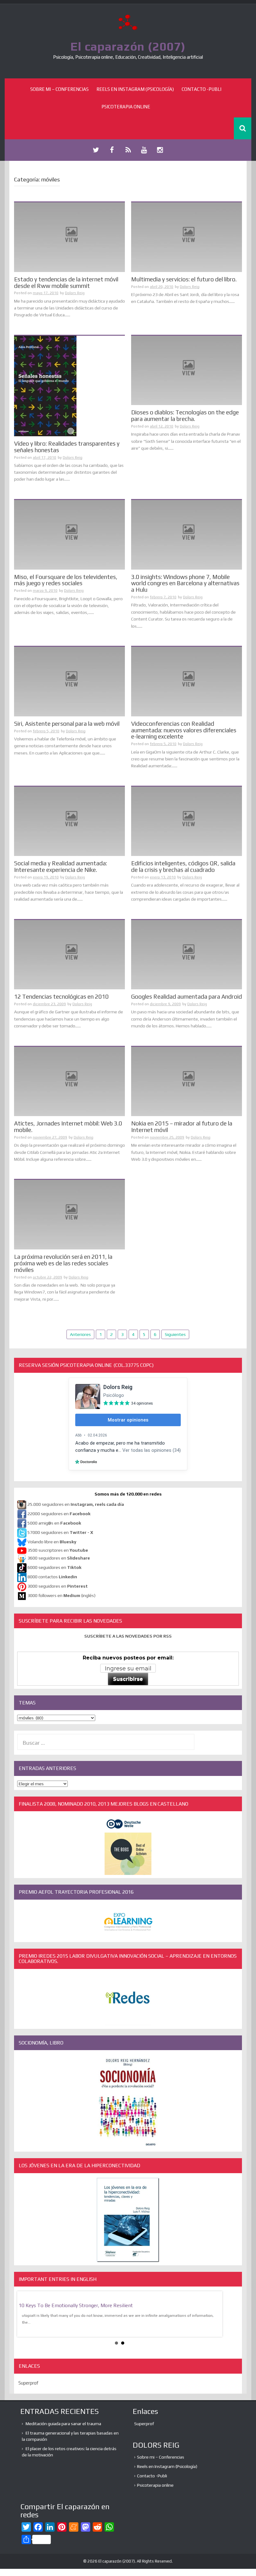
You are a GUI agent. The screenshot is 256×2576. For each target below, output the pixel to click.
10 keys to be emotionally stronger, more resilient (76, 2305)
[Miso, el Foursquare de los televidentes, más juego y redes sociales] (69, 534)
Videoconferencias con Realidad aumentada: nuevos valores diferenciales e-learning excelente (184, 730)
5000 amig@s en (54, 1523)
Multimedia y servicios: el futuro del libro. (184, 279)
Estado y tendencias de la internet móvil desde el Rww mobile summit (66, 282)
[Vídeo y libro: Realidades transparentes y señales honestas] (45, 385)
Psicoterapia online (126, 107)
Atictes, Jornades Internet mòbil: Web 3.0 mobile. (68, 1127)
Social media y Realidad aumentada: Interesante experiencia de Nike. (61, 866)
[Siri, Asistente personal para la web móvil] (69, 681)
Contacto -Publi (202, 89)
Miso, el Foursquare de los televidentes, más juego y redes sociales (66, 580)
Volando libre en (52, 1542)
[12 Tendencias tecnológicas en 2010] (69, 954)
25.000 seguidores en (76, 1504)
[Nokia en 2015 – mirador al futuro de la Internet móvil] (187, 1081)
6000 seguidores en (54, 1567)
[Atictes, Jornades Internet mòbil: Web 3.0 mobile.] (69, 1081)
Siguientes (175, 1334)
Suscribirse (128, 1679)
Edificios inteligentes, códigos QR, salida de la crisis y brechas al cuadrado (183, 866)
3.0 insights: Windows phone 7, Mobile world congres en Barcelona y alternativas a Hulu (185, 583)
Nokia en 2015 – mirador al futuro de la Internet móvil (182, 1127)
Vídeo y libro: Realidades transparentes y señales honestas (67, 447)
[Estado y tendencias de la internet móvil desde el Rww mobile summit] (69, 237)
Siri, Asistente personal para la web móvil (67, 724)
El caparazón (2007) (128, 46)
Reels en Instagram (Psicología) (135, 89)
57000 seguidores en (60, 1532)
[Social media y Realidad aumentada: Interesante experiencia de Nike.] (69, 821)
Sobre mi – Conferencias (59, 89)
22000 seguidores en (59, 1514)
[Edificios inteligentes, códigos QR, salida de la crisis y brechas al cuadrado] (187, 821)
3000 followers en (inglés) (62, 1595)
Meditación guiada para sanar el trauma (63, 2424)
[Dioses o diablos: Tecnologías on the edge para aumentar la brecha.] (187, 370)
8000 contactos (52, 1577)
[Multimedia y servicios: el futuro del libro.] (187, 237)
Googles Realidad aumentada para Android (187, 996)
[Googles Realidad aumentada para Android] (187, 954)
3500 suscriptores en (58, 1550)
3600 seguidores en (59, 1558)
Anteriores (80, 1334)
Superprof (28, 2383)
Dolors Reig (75, 293)
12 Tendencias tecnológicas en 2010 (61, 996)
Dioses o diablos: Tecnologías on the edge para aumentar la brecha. (185, 415)
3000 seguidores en (57, 1586)
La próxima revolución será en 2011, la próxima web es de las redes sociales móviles (63, 1263)
